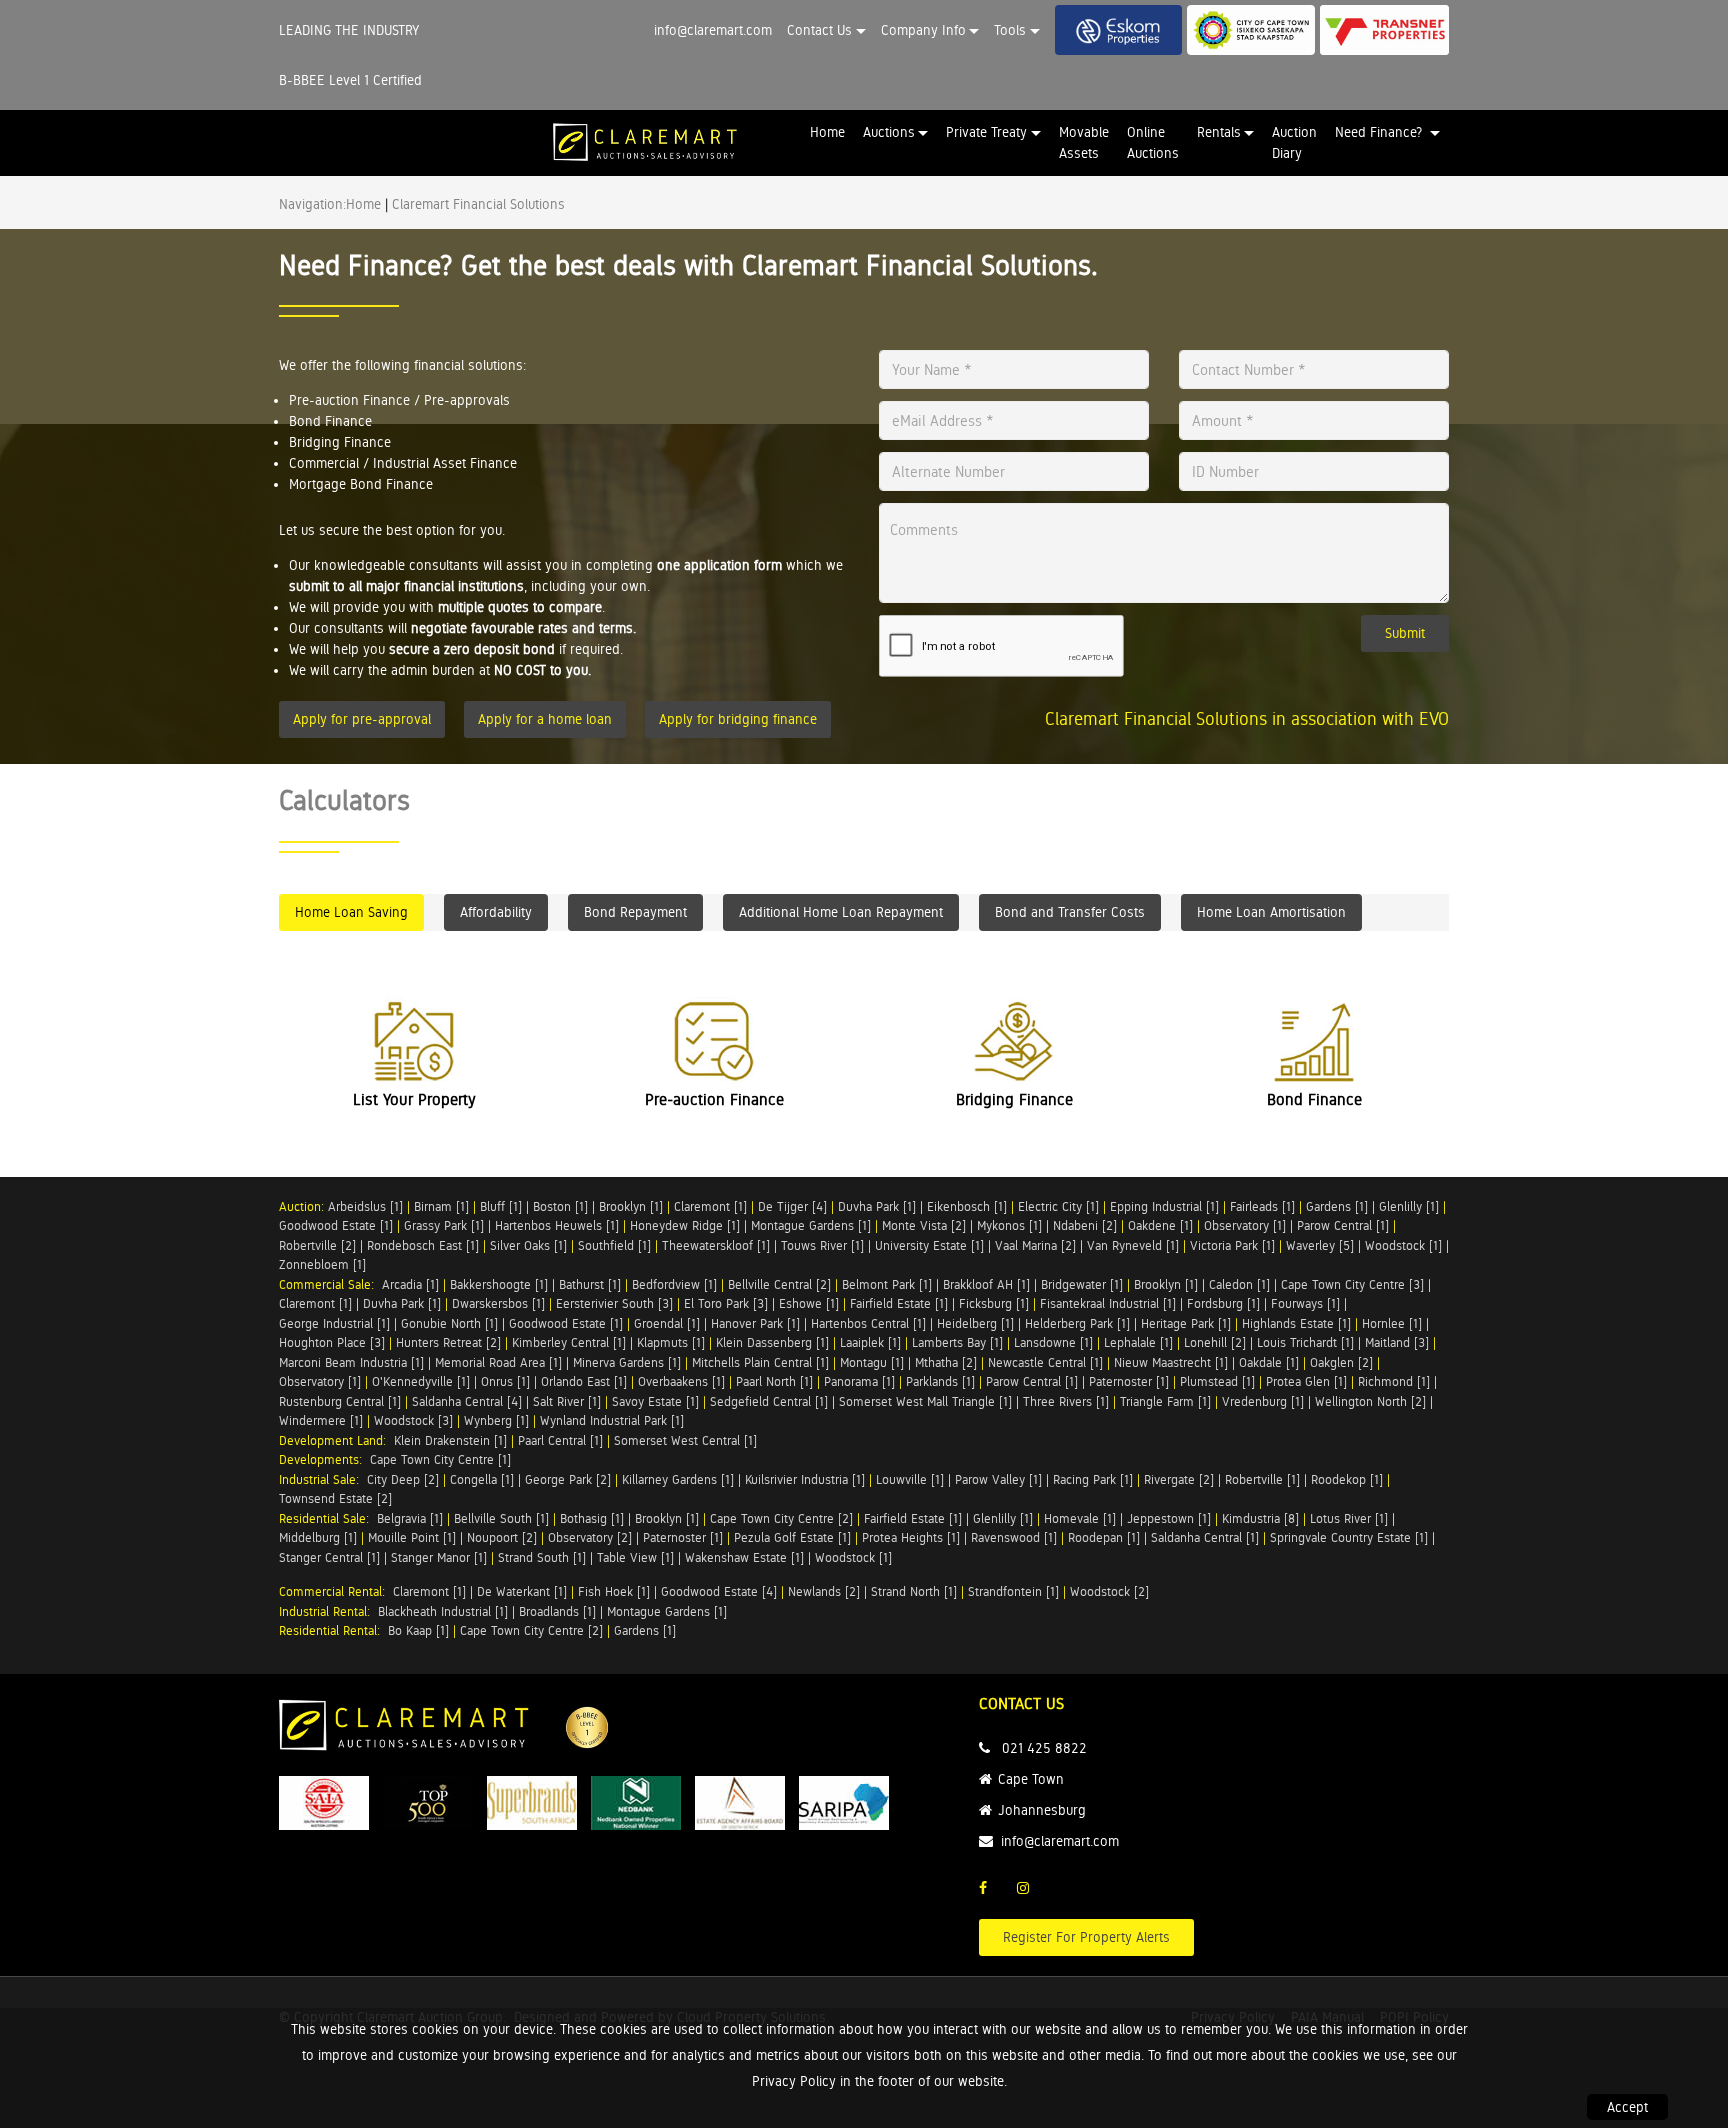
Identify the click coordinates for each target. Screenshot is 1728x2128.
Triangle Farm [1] (1165, 1401)
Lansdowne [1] (1053, 1342)
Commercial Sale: (330, 1284)
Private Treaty (986, 132)
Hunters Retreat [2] (448, 1342)
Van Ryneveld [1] (1133, 1245)
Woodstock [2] (1109, 1591)
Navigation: (312, 204)
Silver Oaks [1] (528, 1245)
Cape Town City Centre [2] (781, 1518)
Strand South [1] (542, 1557)
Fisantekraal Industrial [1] (1108, 1303)
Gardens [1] (1337, 1206)
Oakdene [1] (1160, 1225)
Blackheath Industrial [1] (443, 1611)
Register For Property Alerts (1086, 1937)
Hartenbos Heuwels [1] (557, 1225)
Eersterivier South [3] (614, 1303)
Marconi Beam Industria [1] (351, 1362)
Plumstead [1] (1217, 1381)
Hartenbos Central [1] (868, 1323)
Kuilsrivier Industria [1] (805, 1479)
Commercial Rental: (336, 1591)
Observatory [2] (590, 1537)
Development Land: (336, 1440)
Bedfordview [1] (674, 1284)
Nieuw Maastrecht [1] (1171, 1362)
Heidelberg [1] (975, 1323)
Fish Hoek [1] (614, 1591)
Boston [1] (560, 1206)
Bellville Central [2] (779, 1284)
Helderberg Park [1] (1077, 1323)
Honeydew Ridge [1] (685, 1225)
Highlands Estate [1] (1296, 1323)
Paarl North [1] (774, 1381)
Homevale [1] (1080, 1518)
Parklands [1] (940, 1381)
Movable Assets (1084, 142)
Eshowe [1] (809, 1303)
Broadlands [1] (557, 1611)
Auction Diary (1294, 142)
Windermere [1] (321, 1420)
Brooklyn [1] (631, 1206)
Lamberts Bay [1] (957, 1342)
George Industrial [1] (334, 1323)
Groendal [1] (667, 1323)
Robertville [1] (1262, 1479)
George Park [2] (568, 1479)
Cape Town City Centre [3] (1352, 1284)
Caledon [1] (1239, 1284)
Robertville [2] (317, 1245)
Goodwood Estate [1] (336, 1225)
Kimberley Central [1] (569, 1342)
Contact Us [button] (819, 30)
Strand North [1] (914, 1591)
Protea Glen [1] (1306, 1381)
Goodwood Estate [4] (719, 1591)
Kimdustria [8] (1260, 1518)
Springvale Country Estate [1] (1349, 1537)
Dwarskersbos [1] (498, 1303)
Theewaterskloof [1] (716, 1245)
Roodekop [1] (1347, 1479)
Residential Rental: (333, 1630)
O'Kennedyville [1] (421, 1381)
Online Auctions (1153, 142)
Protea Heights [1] (911, 1537)
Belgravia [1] (410, 1518)
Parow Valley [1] (998, 1479)
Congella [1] (482, 1479)
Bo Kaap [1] (418, 1630)
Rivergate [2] (1179, 1479)
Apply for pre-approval (362, 719)
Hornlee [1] (1392, 1323)
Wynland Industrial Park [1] (612, 1420)
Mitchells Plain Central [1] (760, 1362)
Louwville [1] (910, 1479)
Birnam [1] (441, 1206)
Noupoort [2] (502, 1537)
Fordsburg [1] (1223, 1303)
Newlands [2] (824, 1591)
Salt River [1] (567, 1401)
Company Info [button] (923, 30)
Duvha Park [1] (877, 1206)
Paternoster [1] (1129, 1381)
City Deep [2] (403, 1479)
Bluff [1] (501, 1206)
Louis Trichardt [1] (1305, 1342)
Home (827, 132)
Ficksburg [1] (994, 1303)
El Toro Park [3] (726, 1303)
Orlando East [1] (584, 1381)
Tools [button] (1010, 30)
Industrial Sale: (323, 1479)
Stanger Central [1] (329, 1557)
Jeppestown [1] (1169, 1518)
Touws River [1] (822, 1245)
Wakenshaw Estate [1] (744, 1557)
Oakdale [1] (1269, 1362)
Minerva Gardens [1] (627, 1362)
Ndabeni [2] (1085, 1225)
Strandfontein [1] (1013, 1591)
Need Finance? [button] (1380, 132)
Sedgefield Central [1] (769, 1401)
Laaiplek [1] (870, 1342)
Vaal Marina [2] (1035, 1245)
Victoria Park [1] (1232, 1245)
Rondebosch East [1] (423, 1245)
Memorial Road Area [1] (498, 1362)
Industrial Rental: (328, 1611)
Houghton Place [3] (332, 1342)
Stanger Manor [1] (439, 1557)
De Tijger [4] (792, 1206)
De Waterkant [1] (522, 1591)
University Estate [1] (929, 1245)
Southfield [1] (614, 1245)
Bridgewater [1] (1082, 1284)
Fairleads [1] (1262, 1206)
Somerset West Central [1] (685, 1440)
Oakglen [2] (1341, 1362)
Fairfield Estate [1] (899, 1303)
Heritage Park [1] (1186, 1323)
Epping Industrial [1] (1164, 1206)
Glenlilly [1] (1409, 1206)
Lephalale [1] (1138, 1342)
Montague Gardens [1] (811, 1225)
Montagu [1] (872, 1362)
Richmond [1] (1394, 1381)
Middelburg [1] (318, 1537)
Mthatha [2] (946, 1362)
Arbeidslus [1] (365, 1206)
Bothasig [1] (592, 1518)
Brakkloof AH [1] (986, 1284)
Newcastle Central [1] (1045, 1362)
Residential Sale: (328, 1518)
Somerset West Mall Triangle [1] (925, 1401)
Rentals (1219, 132)
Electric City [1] (1058, 1206)
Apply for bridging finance (738, 719)
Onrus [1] (505, 1381)
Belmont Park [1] (887, 1284)
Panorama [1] (859, 1381)
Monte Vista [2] (924, 1225)
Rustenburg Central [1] (340, 1401)
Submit (1405, 633)
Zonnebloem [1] (322, 1264)
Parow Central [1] (1343, 1225)
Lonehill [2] (1215, 1342)
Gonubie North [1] (449, 1323)
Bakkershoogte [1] (499, 1284)
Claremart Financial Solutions (478, 204)
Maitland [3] (1397, 1342)
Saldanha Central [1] (1205, 1537)
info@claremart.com (713, 30)
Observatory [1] (1245, 1225)
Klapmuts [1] (671, 1342)
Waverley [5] (1320, 1245)
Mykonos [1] (1009, 1225)
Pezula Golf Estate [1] (792, 1537)
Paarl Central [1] (560, 1440)
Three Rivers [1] (1066, 1401)
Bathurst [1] (590, 1284)
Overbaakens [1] (681, 1381)
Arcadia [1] (410, 1284)
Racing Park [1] (1093, 1479)
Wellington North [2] (1370, 1401)
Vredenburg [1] (1263, 1401)
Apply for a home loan (545, 719)
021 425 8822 (1044, 1748)
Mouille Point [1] (412, 1537)
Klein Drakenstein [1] (450, 1440)
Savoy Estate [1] (655, 1401)
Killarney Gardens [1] (678, 1479)
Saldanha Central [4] (467, 1401)
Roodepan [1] (1104, 1537)
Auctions (889, 132)
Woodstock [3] (413, 1420)
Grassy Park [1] (444, 1225)
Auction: (303, 1206)
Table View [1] (635, 1557)
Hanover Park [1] (755, 1323)
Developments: (324, 1459)
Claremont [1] (710, 1206)
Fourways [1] (1305, 1303)
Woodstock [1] (1403, 1245)
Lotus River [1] (1349, 1518)
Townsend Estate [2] (335, 1498)
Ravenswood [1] (1014, 1537)
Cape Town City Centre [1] (440, 1459)
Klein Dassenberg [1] (772, 1342)
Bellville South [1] (501, 1518)
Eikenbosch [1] (967, 1206)
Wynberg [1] (496, 1420)
